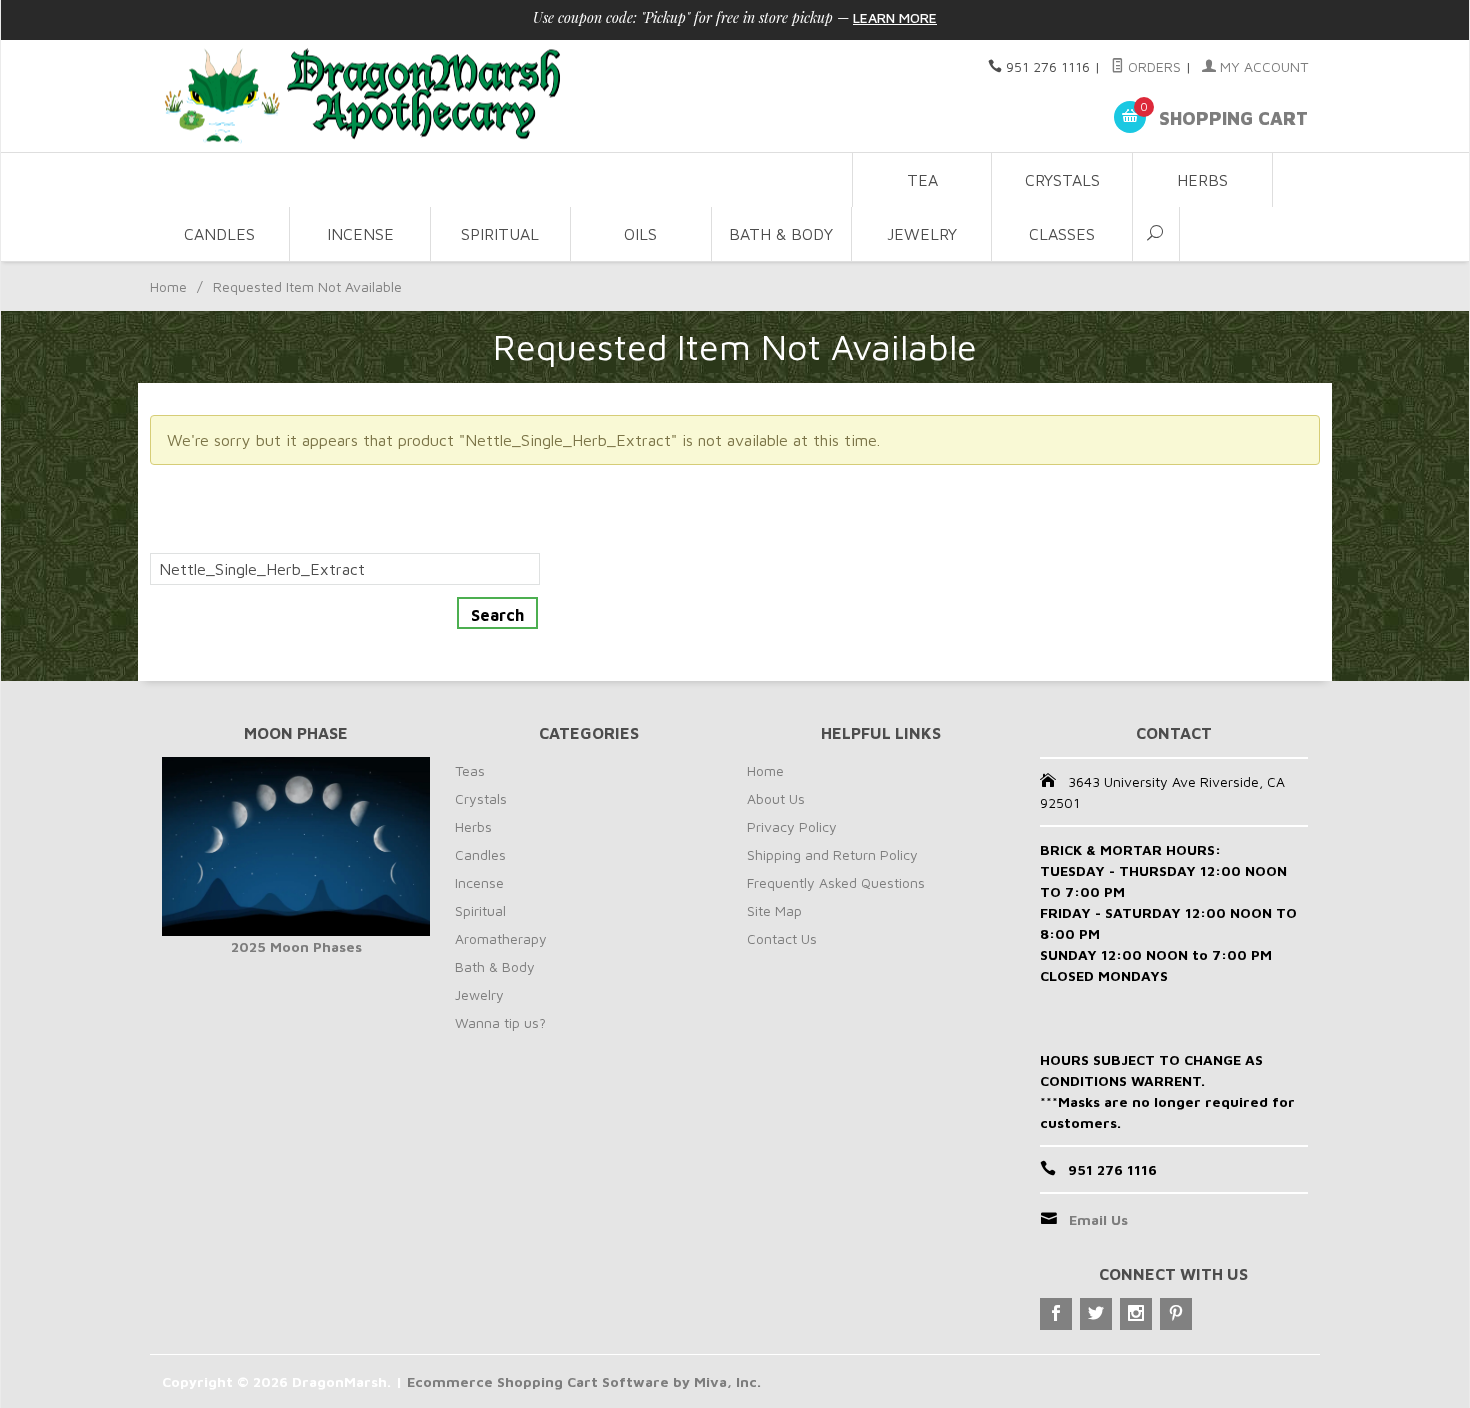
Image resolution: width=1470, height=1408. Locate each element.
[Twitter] (1096, 1314)
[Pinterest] (1176, 1314)
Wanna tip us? (500, 1022)
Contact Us (782, 938)
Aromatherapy (501, 938)
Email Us (1098, 1219)
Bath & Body (781, 234)
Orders (1152, 66)
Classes (1062, 234)
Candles (219, 234)
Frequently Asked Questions (836, 882)
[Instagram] (1136, 1314)
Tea (922, 180)
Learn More (895, 17)
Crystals (1062, 180)
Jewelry (922, 234)
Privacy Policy (792, 826)
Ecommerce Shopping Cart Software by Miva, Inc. (584, 1381)
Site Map (774, 910)
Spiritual (500, 234)
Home (168, 286)
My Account (1262, 66)
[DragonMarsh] (501, 96)
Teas (470, 770)
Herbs (1202, 180)
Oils (640, 234)
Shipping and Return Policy (832, 854)
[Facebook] (1056, 1314)
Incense (360, 234)
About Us (776, 798)
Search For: (191, 541)
